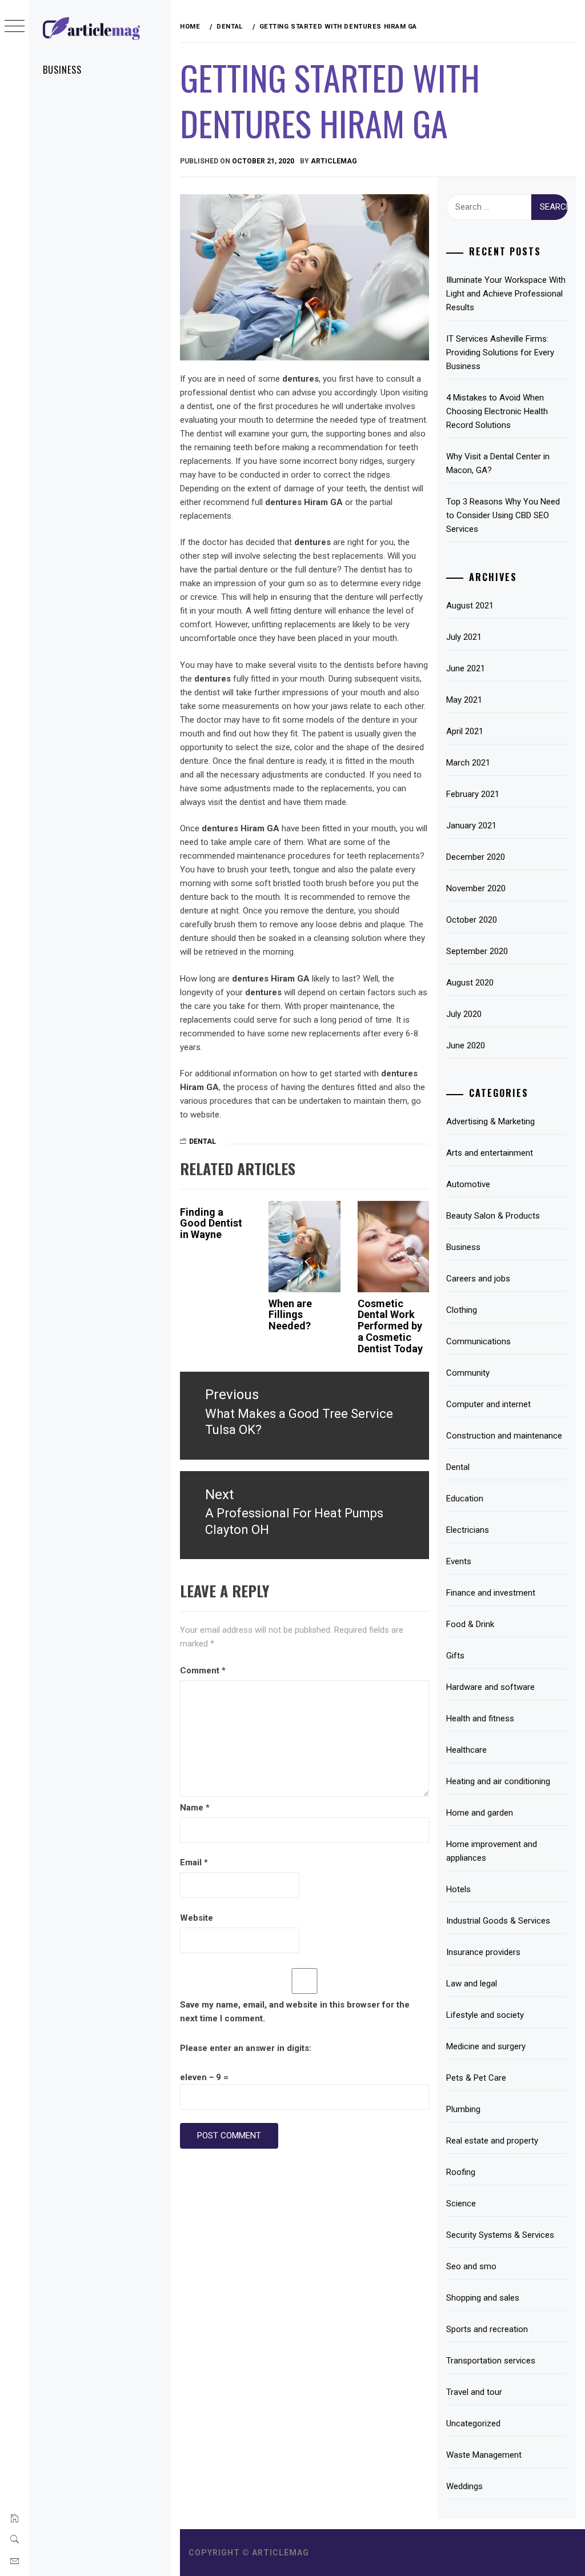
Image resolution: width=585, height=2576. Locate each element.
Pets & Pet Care (476, 2078)
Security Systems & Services (500, 2235)
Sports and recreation (487, 2329)
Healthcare (466, 1750)
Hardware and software (490, 1687)
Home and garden (480, 1813)
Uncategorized (473, 2423)
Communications (478, 1341)
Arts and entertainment (490, 1153)
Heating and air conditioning (498, 1781)
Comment (203, 1670)
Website (197, 1918)
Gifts (455, 1656)
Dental (203, 1141)
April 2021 (465, 731)
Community (468, 1373)
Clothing (462, 1310)
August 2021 (470, 606)
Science (461, 2204)
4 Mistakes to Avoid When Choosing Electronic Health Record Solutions (497, 411)
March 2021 (468, 763)
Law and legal (472, 1984)
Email (194, 1862)
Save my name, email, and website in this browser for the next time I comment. (295, 2012)
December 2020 (476, 857)
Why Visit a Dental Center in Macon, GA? (498, 463)
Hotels (458, 1889)
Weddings (464, 2486)
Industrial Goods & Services (498, 1921)
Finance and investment (491, 1593)
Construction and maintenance (504, 1436)
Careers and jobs (478, 1279)
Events (459, 1561)
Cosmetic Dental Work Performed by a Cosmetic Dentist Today (390, 1326)
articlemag (334, 161)
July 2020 (464, 1014)
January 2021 (471, 826)
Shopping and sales (483, 2298)
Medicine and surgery (486, 2046)
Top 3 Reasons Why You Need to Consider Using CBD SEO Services (503, 515)
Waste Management (484, 2455)
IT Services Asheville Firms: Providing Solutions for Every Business (500, 352)
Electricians (468, 1530)
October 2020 (472, 920)
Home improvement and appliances (492, 1851)
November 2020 (476, 888)
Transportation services (491, 2361)
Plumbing (463, 2109)
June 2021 (466, 668)
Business (62, 70)
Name (195, 1808)
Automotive (468, 1184)
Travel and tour (474, 2392)
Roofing (461, 2172)
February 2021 (473, 794)
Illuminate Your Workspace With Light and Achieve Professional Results (506, 294)
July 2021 (464, 637)
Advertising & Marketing (490, 1121)
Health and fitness (480, 1718)
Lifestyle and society (485, 2015)
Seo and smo (471, 2266)
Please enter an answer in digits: (246, 2048)
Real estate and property (492, 2141)
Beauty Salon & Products (493, 1216)
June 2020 (466, 1045)
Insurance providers (483, 1952)
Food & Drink (470, 1624)
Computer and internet (488, 1404)
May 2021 (464, 700)
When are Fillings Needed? (290, 1315)
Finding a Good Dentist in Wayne (211, 1223)
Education (465, 1499)
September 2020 (477, 951)
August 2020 (470, 983)
